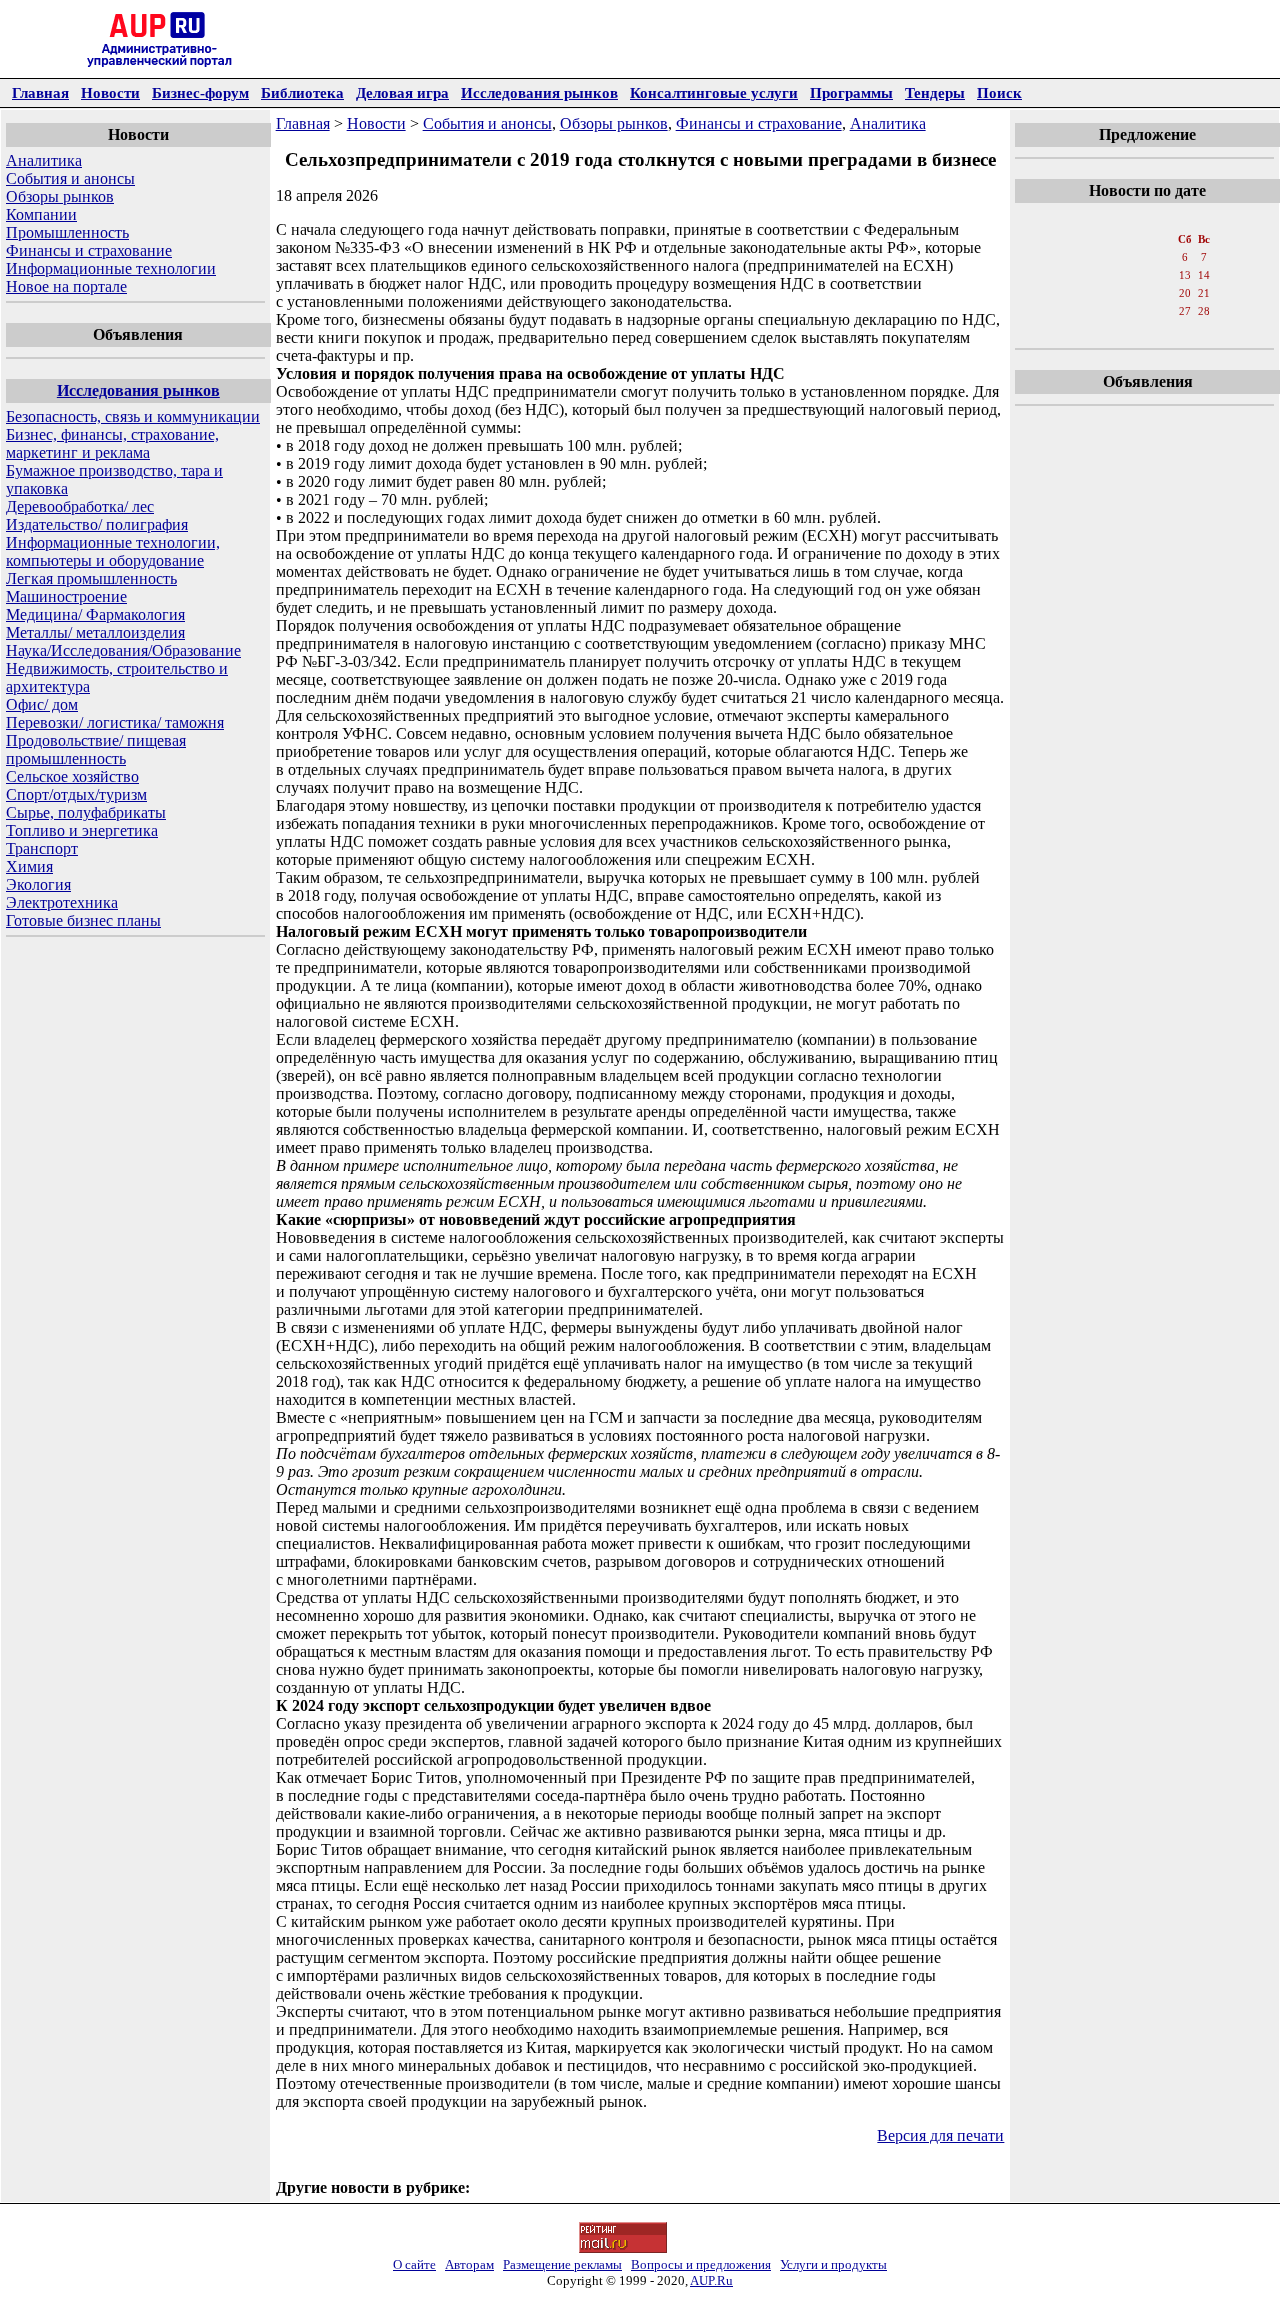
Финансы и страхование (89, 250)
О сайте (414, 2264)
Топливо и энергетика (82, 830)
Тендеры (935, 92)
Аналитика (44, 160)
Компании (41, 214)
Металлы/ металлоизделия (95, 632)
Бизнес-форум (200, 92)
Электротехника (62, 902)
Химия (29, 866)
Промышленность (67, 232)
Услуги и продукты (833, 2264)
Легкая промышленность (91, 578)
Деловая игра (402, 92)
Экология (38, 884)
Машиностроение (66, 596)
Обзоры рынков (60, 196)
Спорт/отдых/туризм (76, 794)
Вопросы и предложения (701, 2264)
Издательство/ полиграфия (97, 524)
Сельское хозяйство (72, 776)
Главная (40, 92)
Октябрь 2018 (1146, 219)
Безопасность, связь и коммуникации (133, 416)
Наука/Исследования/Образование (123, 650)
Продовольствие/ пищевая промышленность (96, 749)
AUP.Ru (711, 2280)
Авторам (469, 2264)
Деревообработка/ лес (80, 506)
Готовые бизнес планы (83, 920)
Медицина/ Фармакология (95, 614)
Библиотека (302, 92)
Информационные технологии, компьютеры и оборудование (113, 551)
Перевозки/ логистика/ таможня (115, 722)
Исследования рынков (539, 92)
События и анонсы (70, 178)
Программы (851, 92)
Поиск (999, 92)
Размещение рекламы (562, 2264)
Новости (110, 92)
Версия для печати (940, 2135)
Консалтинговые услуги (714, 92)
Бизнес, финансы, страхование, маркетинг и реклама (112, 443)
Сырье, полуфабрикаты (86, 812)
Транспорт (42, 848)
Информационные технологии (111, 268)
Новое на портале (66, 286)
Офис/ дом (42, 704)
